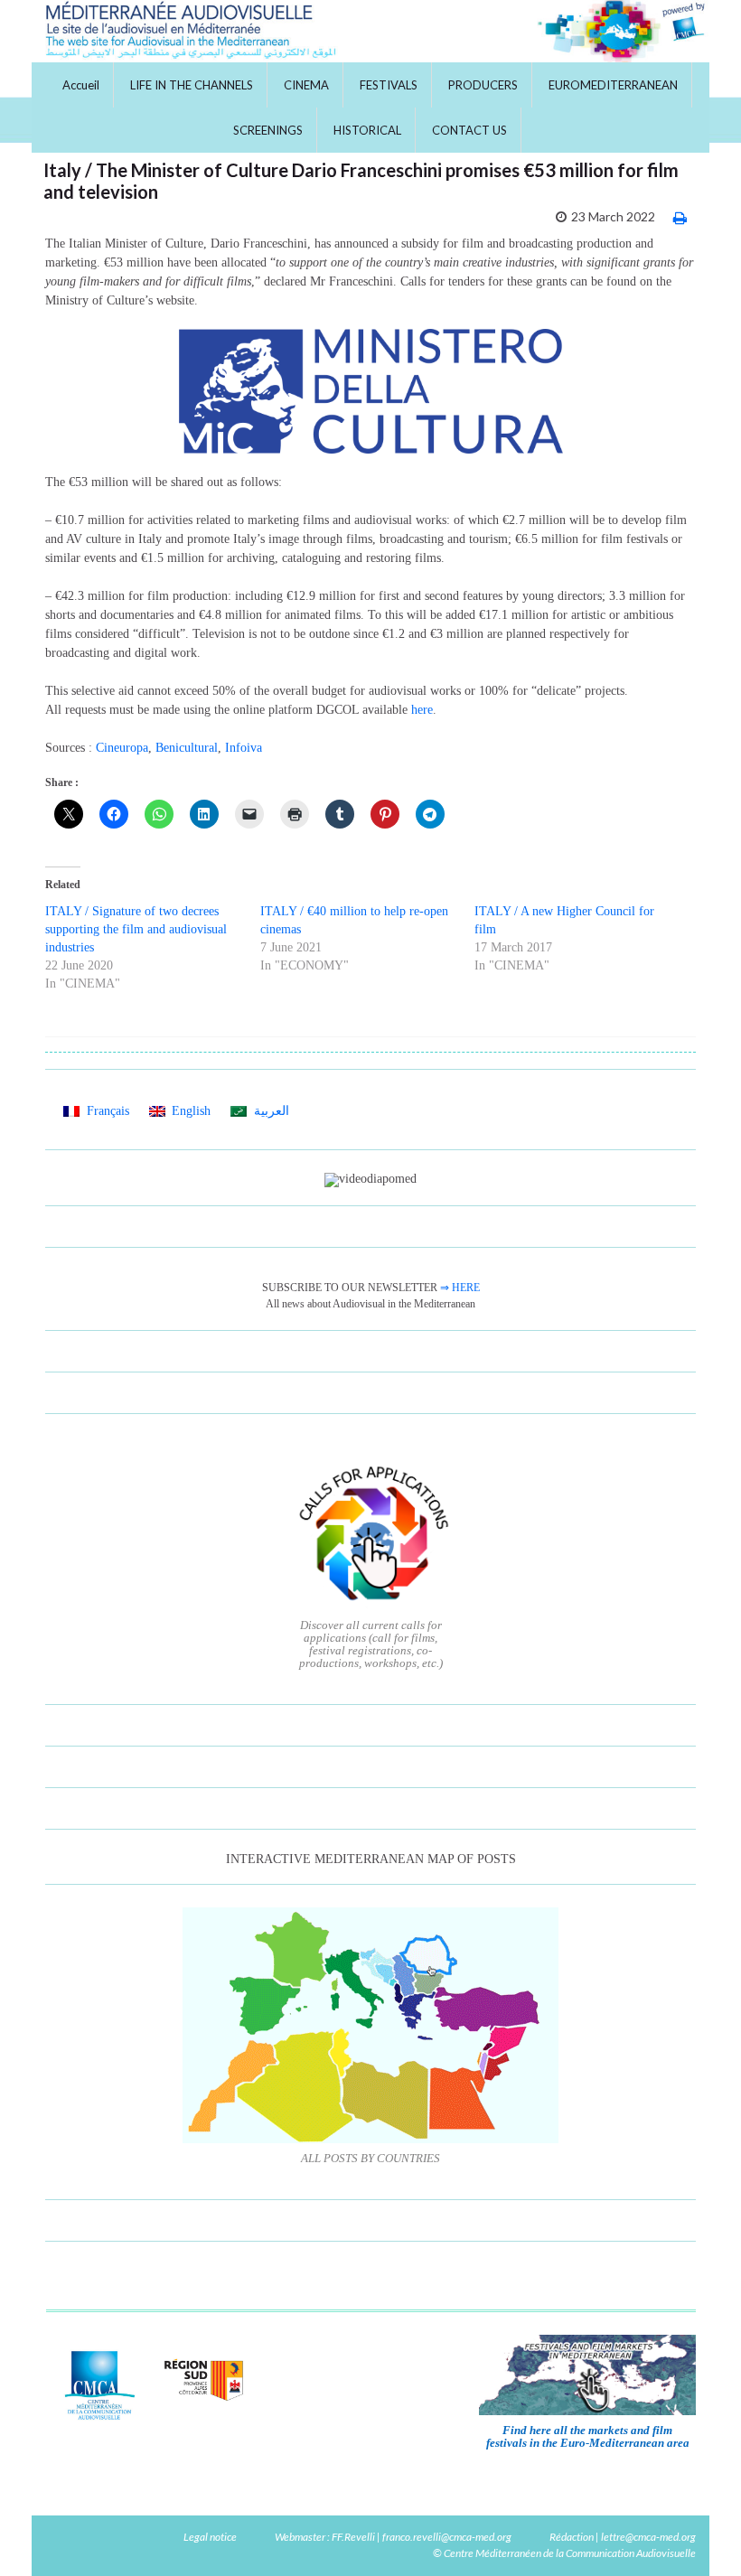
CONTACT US (469, 130)
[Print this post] (680, 217)
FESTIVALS (389, 85)
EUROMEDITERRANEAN (613, 85)
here (422, 710)
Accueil (81, 85)
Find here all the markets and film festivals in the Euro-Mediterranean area (588, 2436)
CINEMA (306, 85)
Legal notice (210, 2537)
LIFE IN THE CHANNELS (192, 85)
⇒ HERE (460, 1288)
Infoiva (244, 748)
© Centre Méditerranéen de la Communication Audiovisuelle (564, 2553)
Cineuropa (122, 748)
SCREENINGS (268, 130)
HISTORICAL (367, 130)
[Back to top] (700, 2535)
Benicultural (187, 748)
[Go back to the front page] (370, 31)
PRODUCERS (483, 85)
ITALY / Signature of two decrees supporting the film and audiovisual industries (136, 929)
